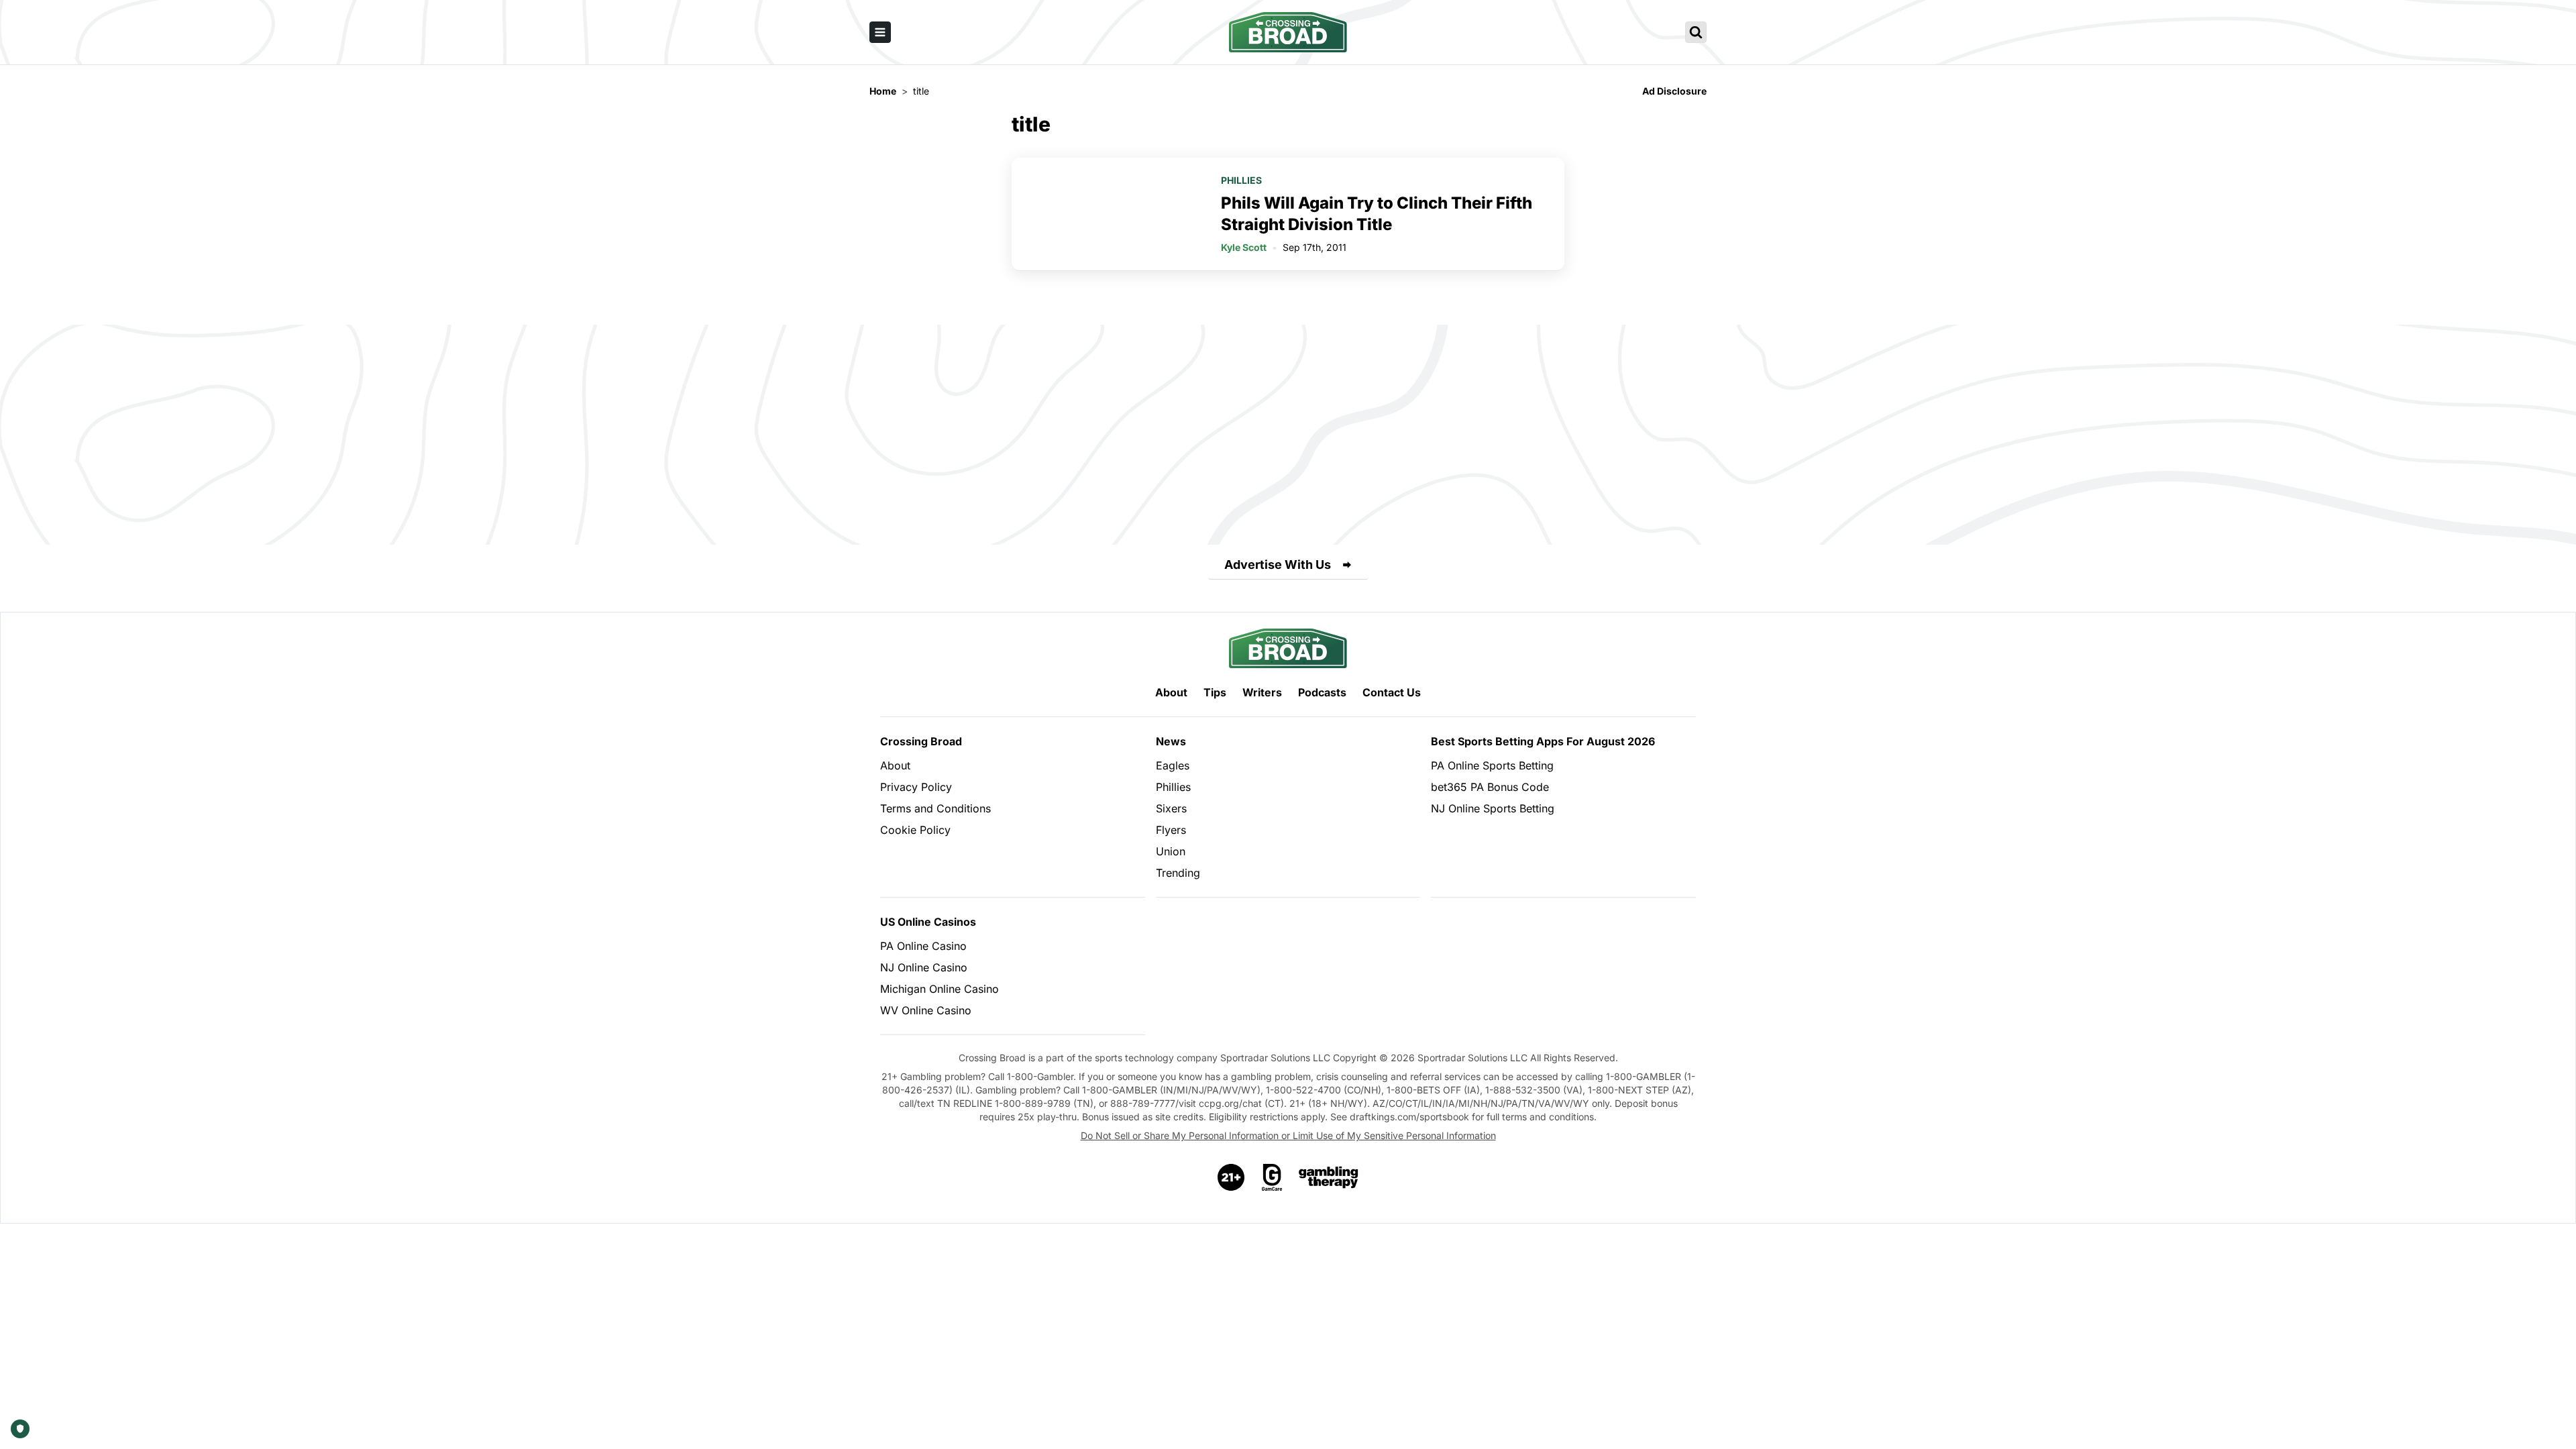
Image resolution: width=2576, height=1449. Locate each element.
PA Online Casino (923, 946)
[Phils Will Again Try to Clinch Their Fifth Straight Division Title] (1108, 214)
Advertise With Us (1278, 565)
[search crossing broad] (1696, 32)
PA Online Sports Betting (1492, 765)
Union (1171, 851)
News (1171, 741)
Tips (1215, 692)
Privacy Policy (916, 787)
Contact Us (1392, 692)
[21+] (1232, 1177)
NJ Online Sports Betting (1493, 808)
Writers (1262, 692)
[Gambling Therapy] (1329, 1177)
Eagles (1173, 765)
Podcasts (1322, 692)
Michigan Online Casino (940, 989)
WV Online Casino (926, 1010)
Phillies (1241, 180)
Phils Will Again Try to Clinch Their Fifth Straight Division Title (1377, 214)
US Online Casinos (928, 922)
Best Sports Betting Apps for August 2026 (1543, 741)
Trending (1178, 873)
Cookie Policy (915, 830)
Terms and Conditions (935, 808)
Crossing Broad (921, 741)
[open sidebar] (880, 32)
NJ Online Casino (924, 967)
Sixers (1171, 808)
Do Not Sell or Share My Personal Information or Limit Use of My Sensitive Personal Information (1288, 1135)
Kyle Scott (1244, 247)
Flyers (1171, 830)
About (1171, 692)
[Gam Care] (1272, 1177)
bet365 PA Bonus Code (1490, 787)
